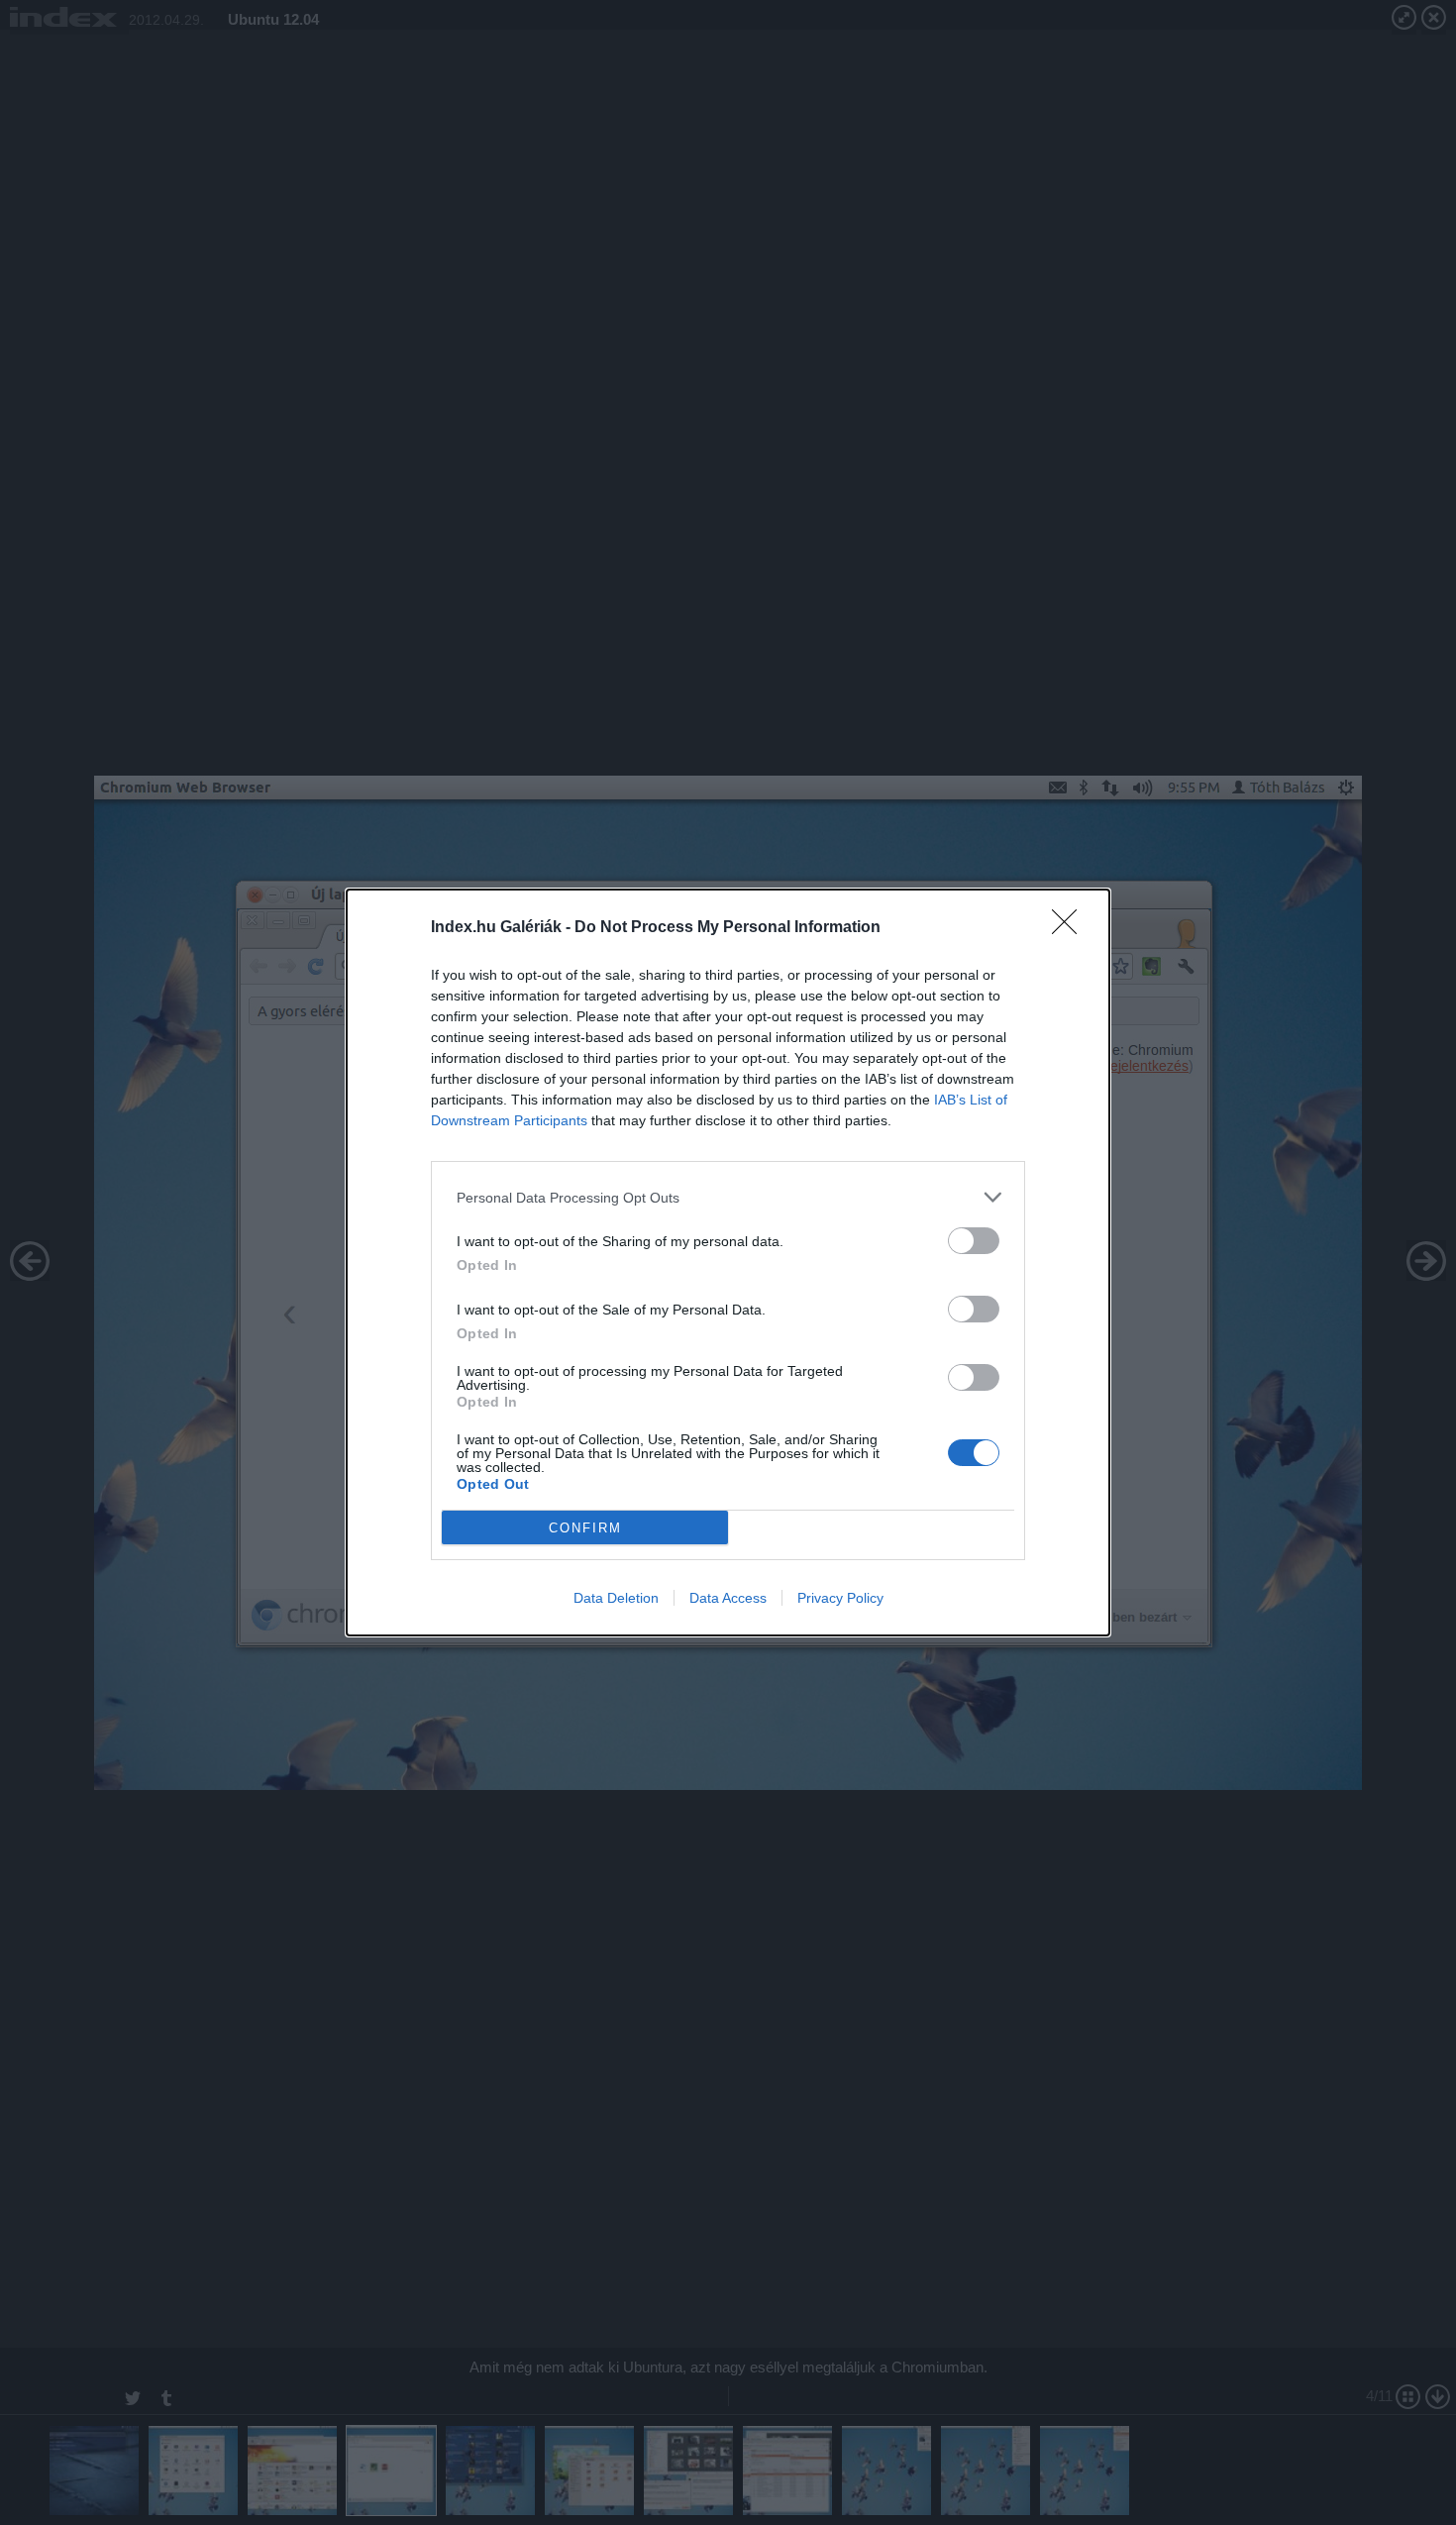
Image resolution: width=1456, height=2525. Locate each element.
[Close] (1071, 928)
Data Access (728, 1598)
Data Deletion (616, 1598)
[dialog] (728, 1262)
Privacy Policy (840, 1598)
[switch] (974, 1241)
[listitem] (728, 1197)
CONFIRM (585, 1528)
